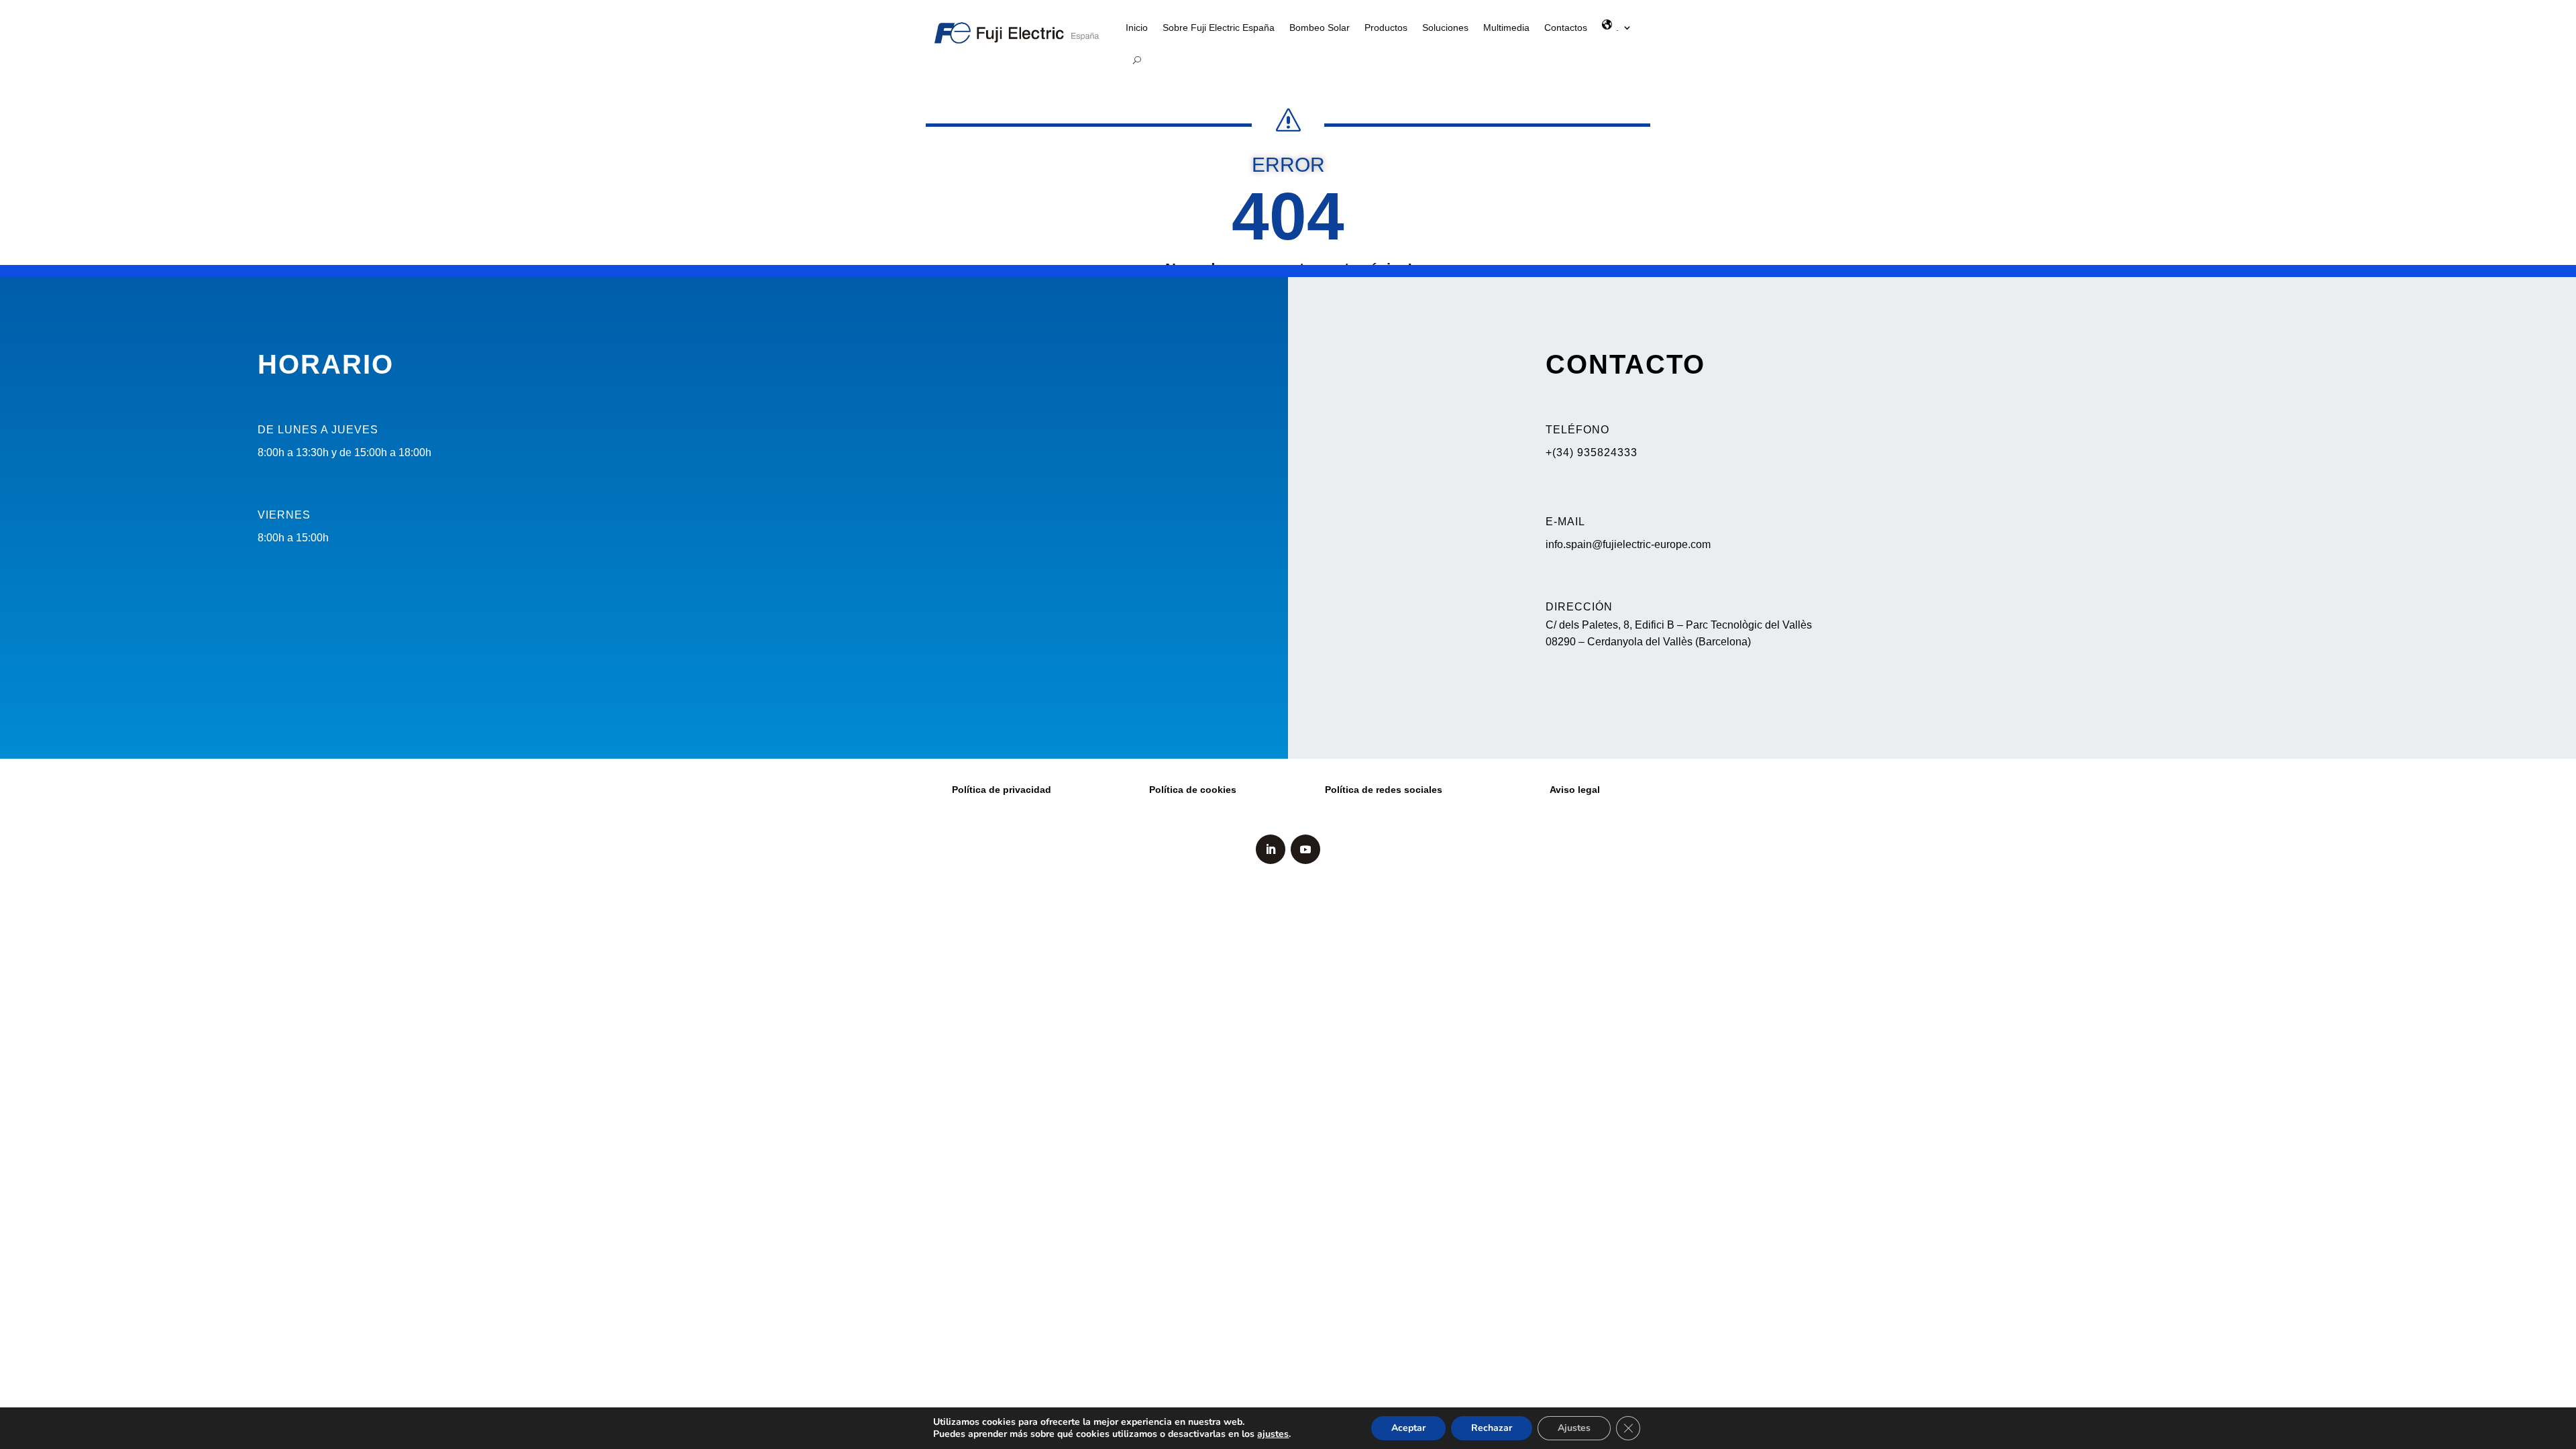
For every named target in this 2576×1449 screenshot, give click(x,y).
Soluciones (1445, 28)
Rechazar (1492, 1428)
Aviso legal (1575, 790)
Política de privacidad (1002, 790)
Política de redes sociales (1384, 790)
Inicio (1137, 28)
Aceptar (1408, 1428)
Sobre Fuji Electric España (1219, 28)
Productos (1386, 28)
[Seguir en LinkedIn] (1271, 849)
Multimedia (1506, 28)
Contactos (1566, 28)
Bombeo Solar (1320, 28)
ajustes (1273, 1434)
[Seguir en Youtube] (1305, 849)
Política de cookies (1193, 790)
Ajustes (1574, 1428)
